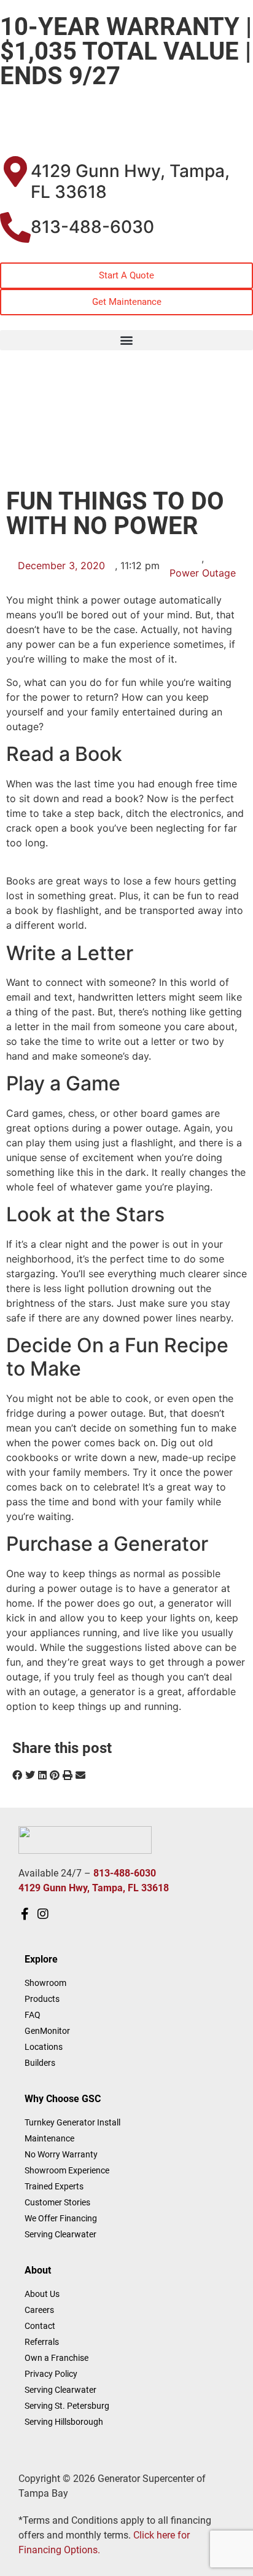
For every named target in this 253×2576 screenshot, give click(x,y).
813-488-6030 (92, 227)
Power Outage (203, 573)
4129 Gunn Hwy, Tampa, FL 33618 (130, 181)
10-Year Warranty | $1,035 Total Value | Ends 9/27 (126, 51)
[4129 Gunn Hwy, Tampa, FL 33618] (15, 171)
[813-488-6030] (15, 227)
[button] (126, 340)
